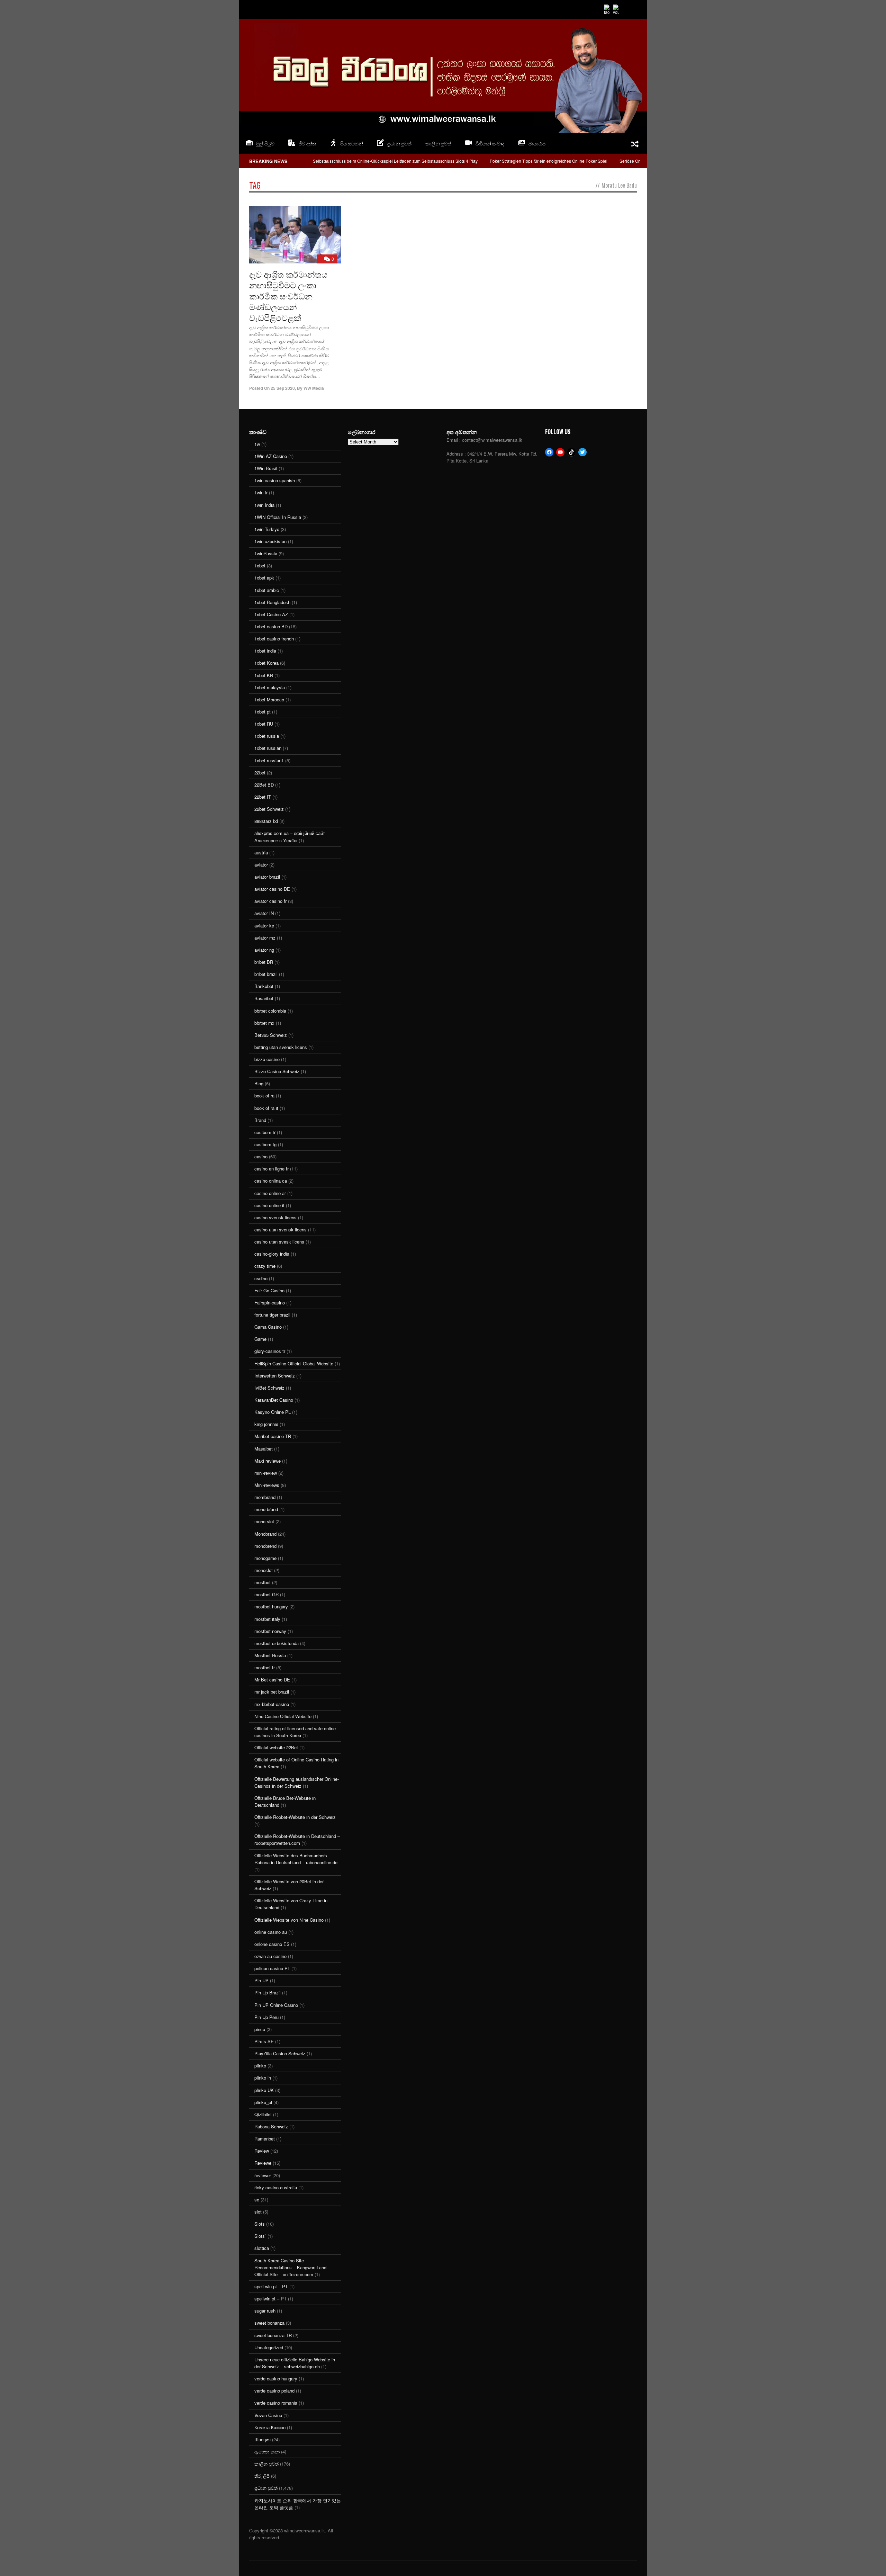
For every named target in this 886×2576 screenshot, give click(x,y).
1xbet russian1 (269, 760)
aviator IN (264, 913)
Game (260, 1339)
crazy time (265, 1266)
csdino (261, 1278)
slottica (262, 2248)
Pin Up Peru (266, 2017)
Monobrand (265, 1534)
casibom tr (265, 1132)
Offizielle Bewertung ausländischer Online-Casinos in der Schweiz (297, 1782)
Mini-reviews (267, 1485)
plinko (260, 2066)
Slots (260, 2224)
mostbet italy (267, 1619)
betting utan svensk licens (281, 1047)
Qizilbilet (263, 2114)
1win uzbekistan (270, 541)
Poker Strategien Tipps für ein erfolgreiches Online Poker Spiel (549, 161)
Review (262, 2151)
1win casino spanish (275, 480)
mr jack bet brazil (272, 1692)
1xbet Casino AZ (271, 614)
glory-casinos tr (270, 1351)
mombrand (265, 1497)
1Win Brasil (266, 468)
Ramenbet (265, 2139)
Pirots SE (264, 2041)
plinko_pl (263, 2102)
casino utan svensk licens (281, 1229)
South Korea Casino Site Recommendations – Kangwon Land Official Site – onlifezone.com (290, 2267)
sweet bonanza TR (273, 2335)
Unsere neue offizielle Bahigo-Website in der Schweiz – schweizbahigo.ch (295, 2363)
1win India (264, 505)
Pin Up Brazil (268, 1992)
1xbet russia (267, 736)
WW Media (314, 388)
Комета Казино (270, 2427)
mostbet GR (266, 1594)
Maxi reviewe (268, 1461)
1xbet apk (264, 578)
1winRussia (266, 553)
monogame (265, 1558)
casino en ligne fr (272, 1169)
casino (261, 1156)
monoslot (264, 1570)
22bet (260, 773)
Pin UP (261, 1980)
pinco (260, 2029)
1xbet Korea (266, 663)
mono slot (264, 1521)
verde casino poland (274, 2391)
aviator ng (264, 950)
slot (258, 2212)
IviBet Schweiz (269, 1388)
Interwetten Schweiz (275, 1376)
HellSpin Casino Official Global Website (294, 1363)
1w (257, 444)
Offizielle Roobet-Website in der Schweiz (295, 1817)
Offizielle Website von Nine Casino (289, 1920)
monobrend (265, 1546)
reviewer (263, 2175)
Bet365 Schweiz (271, 1035)
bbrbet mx (264, 1023)
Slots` (260, 2236)
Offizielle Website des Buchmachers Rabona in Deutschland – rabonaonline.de (296, 1859)
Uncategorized (269, 2347)
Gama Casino (268, 1327)
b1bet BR (264, 962)
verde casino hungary (276, 2378)
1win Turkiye (267, 529)
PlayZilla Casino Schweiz (280, 2053)
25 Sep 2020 (283, 388)
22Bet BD (264, 785)
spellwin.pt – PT (270, 2299)
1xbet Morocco (269, 699)
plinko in (263, 2078)
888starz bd (266, 821)
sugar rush (265, 2311)
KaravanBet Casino (274, 1400)
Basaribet (264, 998)
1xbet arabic (267, 590)
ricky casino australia (276, 2187)
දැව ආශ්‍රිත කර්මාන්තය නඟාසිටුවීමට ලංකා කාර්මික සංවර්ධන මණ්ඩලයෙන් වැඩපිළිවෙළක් (288, 295)
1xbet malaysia (270, 687)
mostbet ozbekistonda (277, 1643)
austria (261, 852)
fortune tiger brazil (272, 1315)
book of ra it (266, 1108)
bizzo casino (267, 1059)
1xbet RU (264, 724)
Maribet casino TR (273, 1436)
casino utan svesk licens (279, 1242)
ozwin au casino (270, 1956)
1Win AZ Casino (271, 456)
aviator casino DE (272, 889)
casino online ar (270, 1193)
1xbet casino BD (271, 626)
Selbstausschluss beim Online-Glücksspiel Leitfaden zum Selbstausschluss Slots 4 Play (395, 161)
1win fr (261, 492)
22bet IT (263, 797)
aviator (261, 865)
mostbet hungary (271, 1606)
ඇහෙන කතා (267, 2452)
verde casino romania (276, 2403)
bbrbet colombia (270, 1011)
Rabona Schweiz (271, 2126)
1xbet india (265, 651)
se (257, 2200)
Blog (259, 1083)
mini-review (266, 1473)
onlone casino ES (272, 1944)
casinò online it (269, 1205)
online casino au (271, 1932)
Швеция (263, 2439)
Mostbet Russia (270, 1655)
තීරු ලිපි (262, 2476)
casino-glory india (272, 1254)
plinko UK (264, 2090)
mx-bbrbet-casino (272, 1704)
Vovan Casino (268, 2415)
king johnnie (266, 1424)
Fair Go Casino (269, 1290)
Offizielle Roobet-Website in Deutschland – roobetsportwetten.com (297, 1839)
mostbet (263, 1582)
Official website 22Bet (276, 1747)
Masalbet (264, 1449)
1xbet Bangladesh (272, 602)
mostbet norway (270, 1631)
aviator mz (265, 938)
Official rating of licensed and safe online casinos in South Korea (295, 1732)
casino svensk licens (275, 1217)
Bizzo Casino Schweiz (277, 1071)
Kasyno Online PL (273, 1412)
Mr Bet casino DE (272, 1680)
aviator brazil (267, 877)
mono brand (266, 1509)
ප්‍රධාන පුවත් (266, 2488)
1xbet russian (268, 748)
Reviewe (263, 2163)
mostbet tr (265, 1667)
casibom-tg (265, 1144)
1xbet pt (263, 712)
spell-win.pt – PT (271, 2286)
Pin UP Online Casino (276, 2005)
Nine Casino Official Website (283, 1716)
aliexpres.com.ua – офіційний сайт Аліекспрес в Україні (290, 837)
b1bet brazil (266, 974)
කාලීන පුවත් (438, 143)
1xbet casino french (274, 639)
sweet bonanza (269, 2323)
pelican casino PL (272, 1968)
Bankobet (264, 986)
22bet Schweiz (269, 809)
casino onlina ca (271, 1181)
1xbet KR (264, 675)
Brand (260, 1120)
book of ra (264, 1096)
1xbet (260, 566)
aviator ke (264, 926)
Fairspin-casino (270, 1303)
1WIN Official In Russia (278, 517)
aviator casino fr (270, 901)
